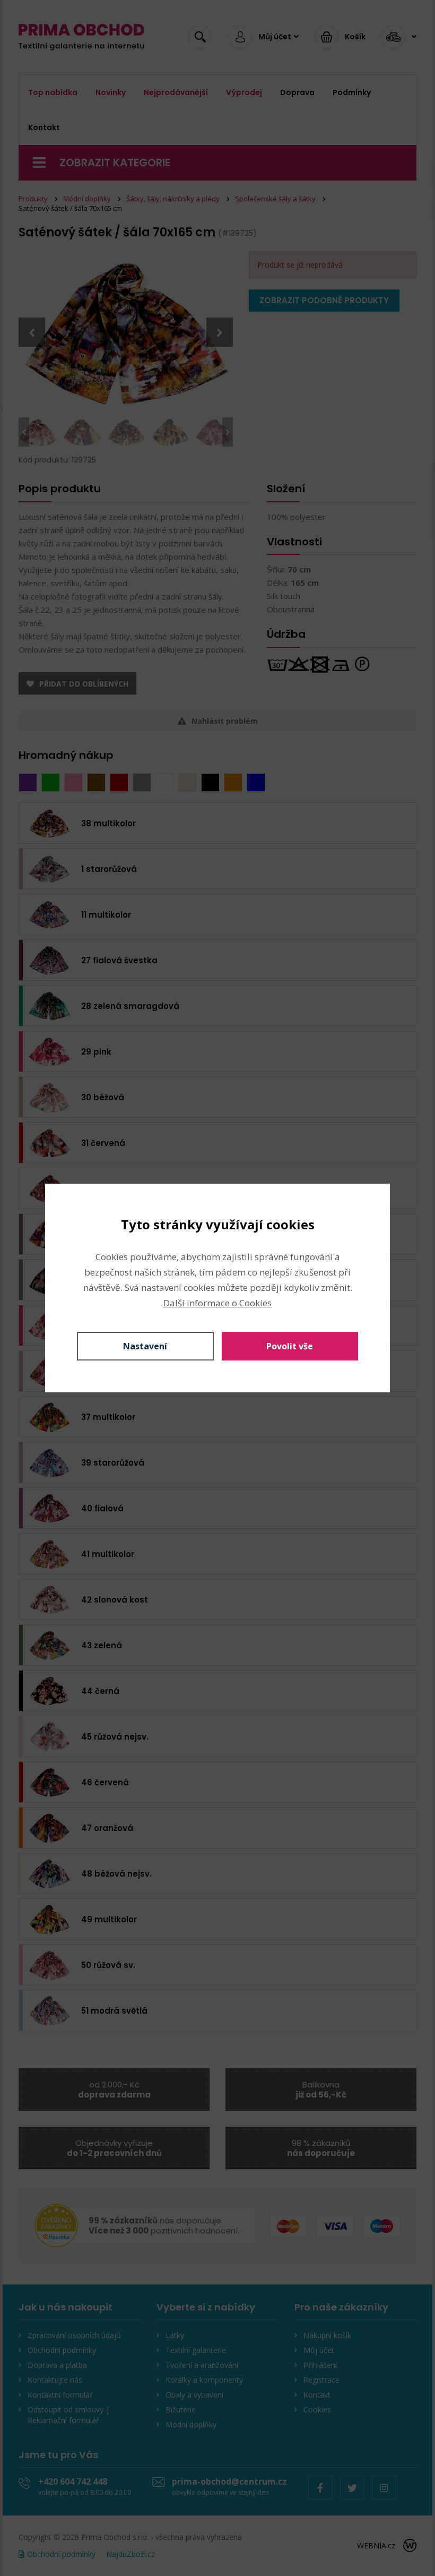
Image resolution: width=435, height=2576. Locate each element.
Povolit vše (290, 1346)
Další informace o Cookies (217, 1303)
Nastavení (145, 1346)
